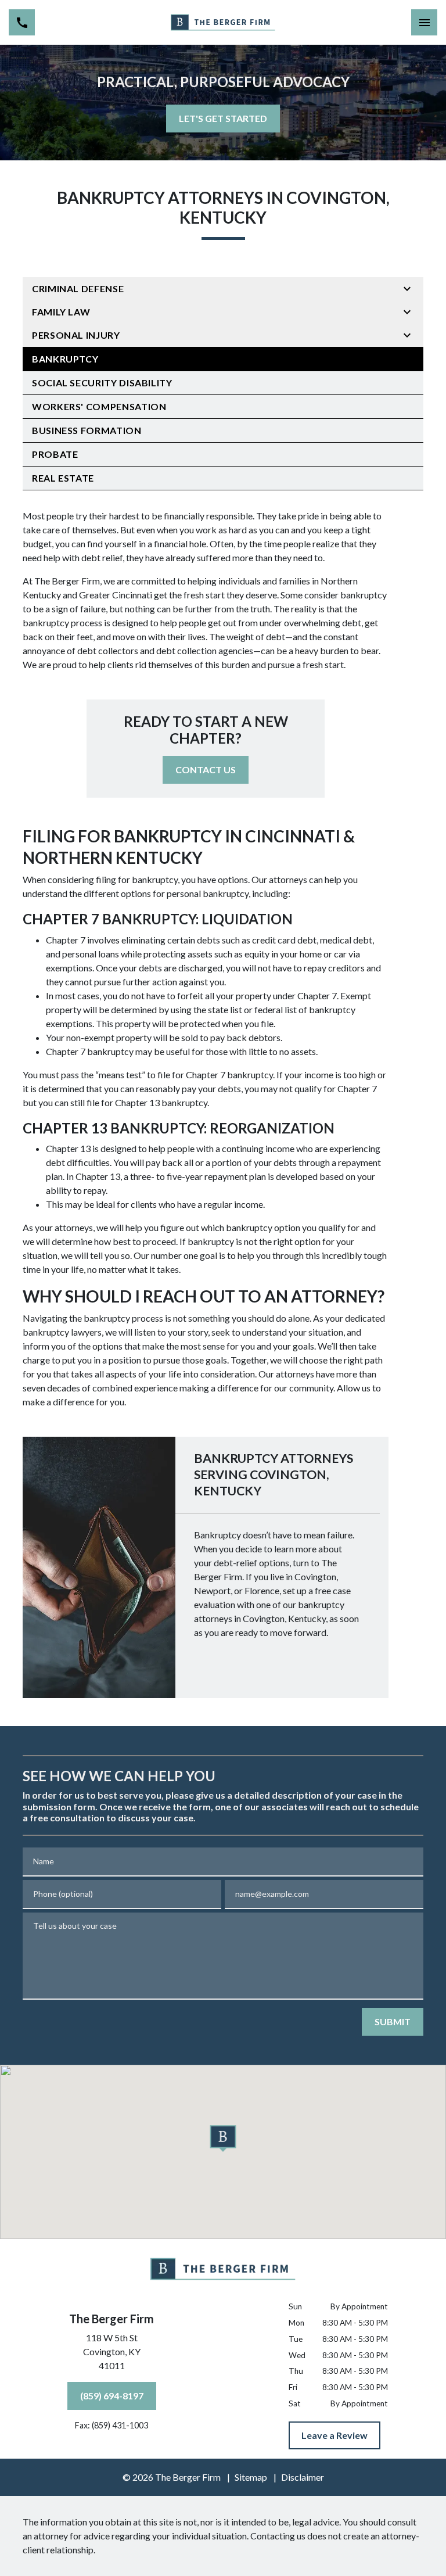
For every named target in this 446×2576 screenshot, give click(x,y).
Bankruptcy (65, 359)
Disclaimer (303, 2477)
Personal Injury (76, 335)
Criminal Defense (78, 288)
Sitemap (251, 2477)
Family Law (61, 312)
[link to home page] (223, 22)
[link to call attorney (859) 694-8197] (22, 22)
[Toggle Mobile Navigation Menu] (424, 22)
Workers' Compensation (99, 406)
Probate (55, 454)
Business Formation (87, 430)
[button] (223, 2139)
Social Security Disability (102, 383)
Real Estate (63, 478)
